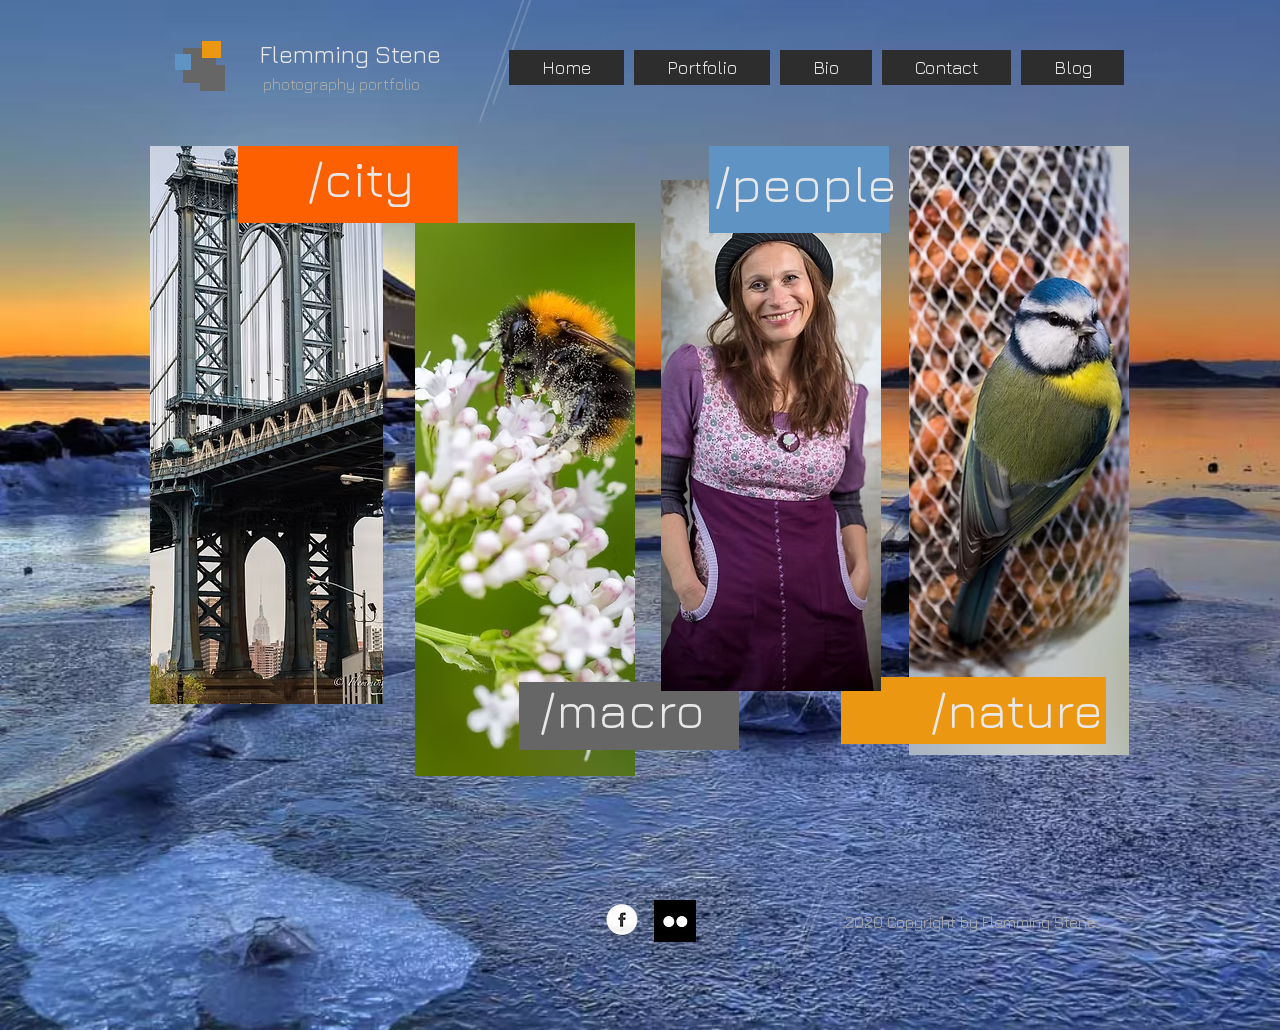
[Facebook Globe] (622, 921)
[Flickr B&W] (675, 921)
